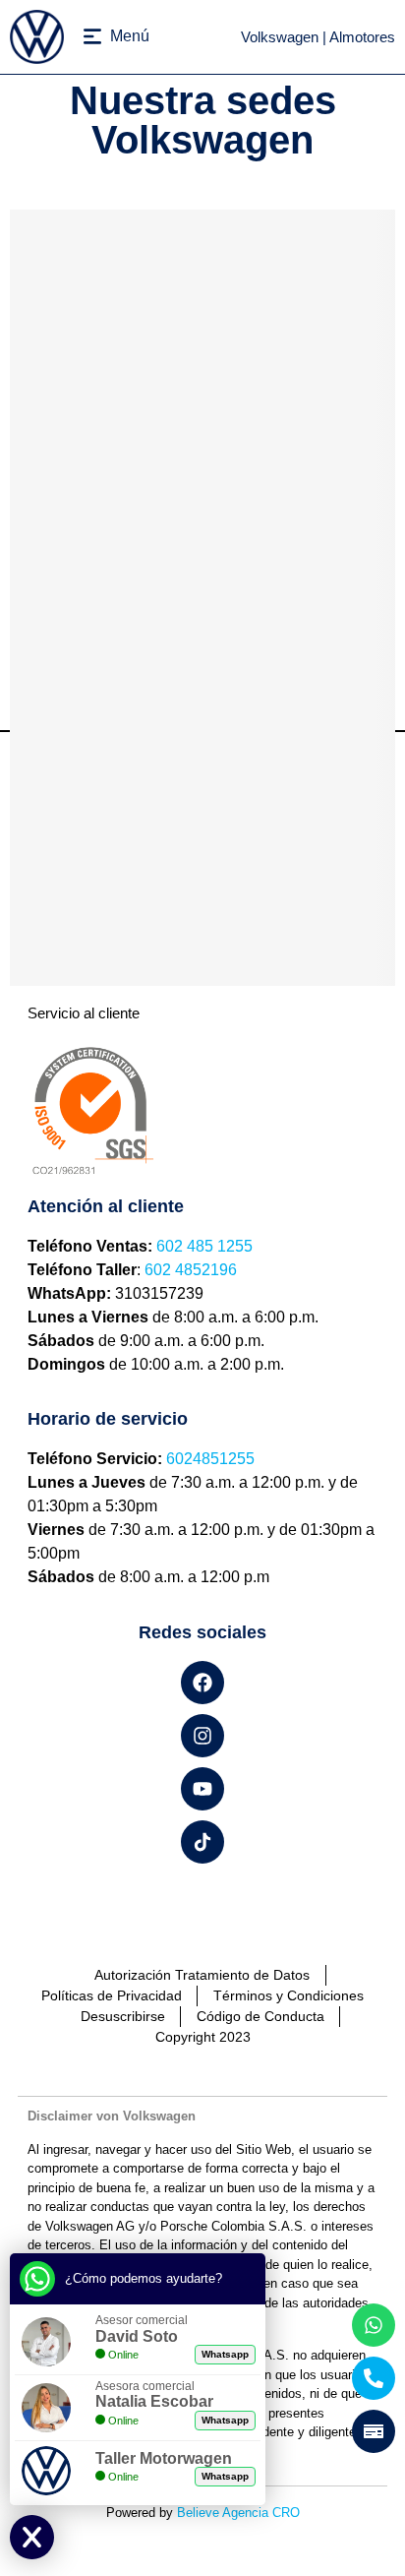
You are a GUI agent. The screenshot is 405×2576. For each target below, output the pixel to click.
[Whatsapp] (374, 2325)
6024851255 (210, 1459)
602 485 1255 (204, 1246)
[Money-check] (374, 2431)
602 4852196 (191, 1270)
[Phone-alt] (374, 2378)
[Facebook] (202, 1683)
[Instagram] (202, 1736)
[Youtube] (202, 1789)
